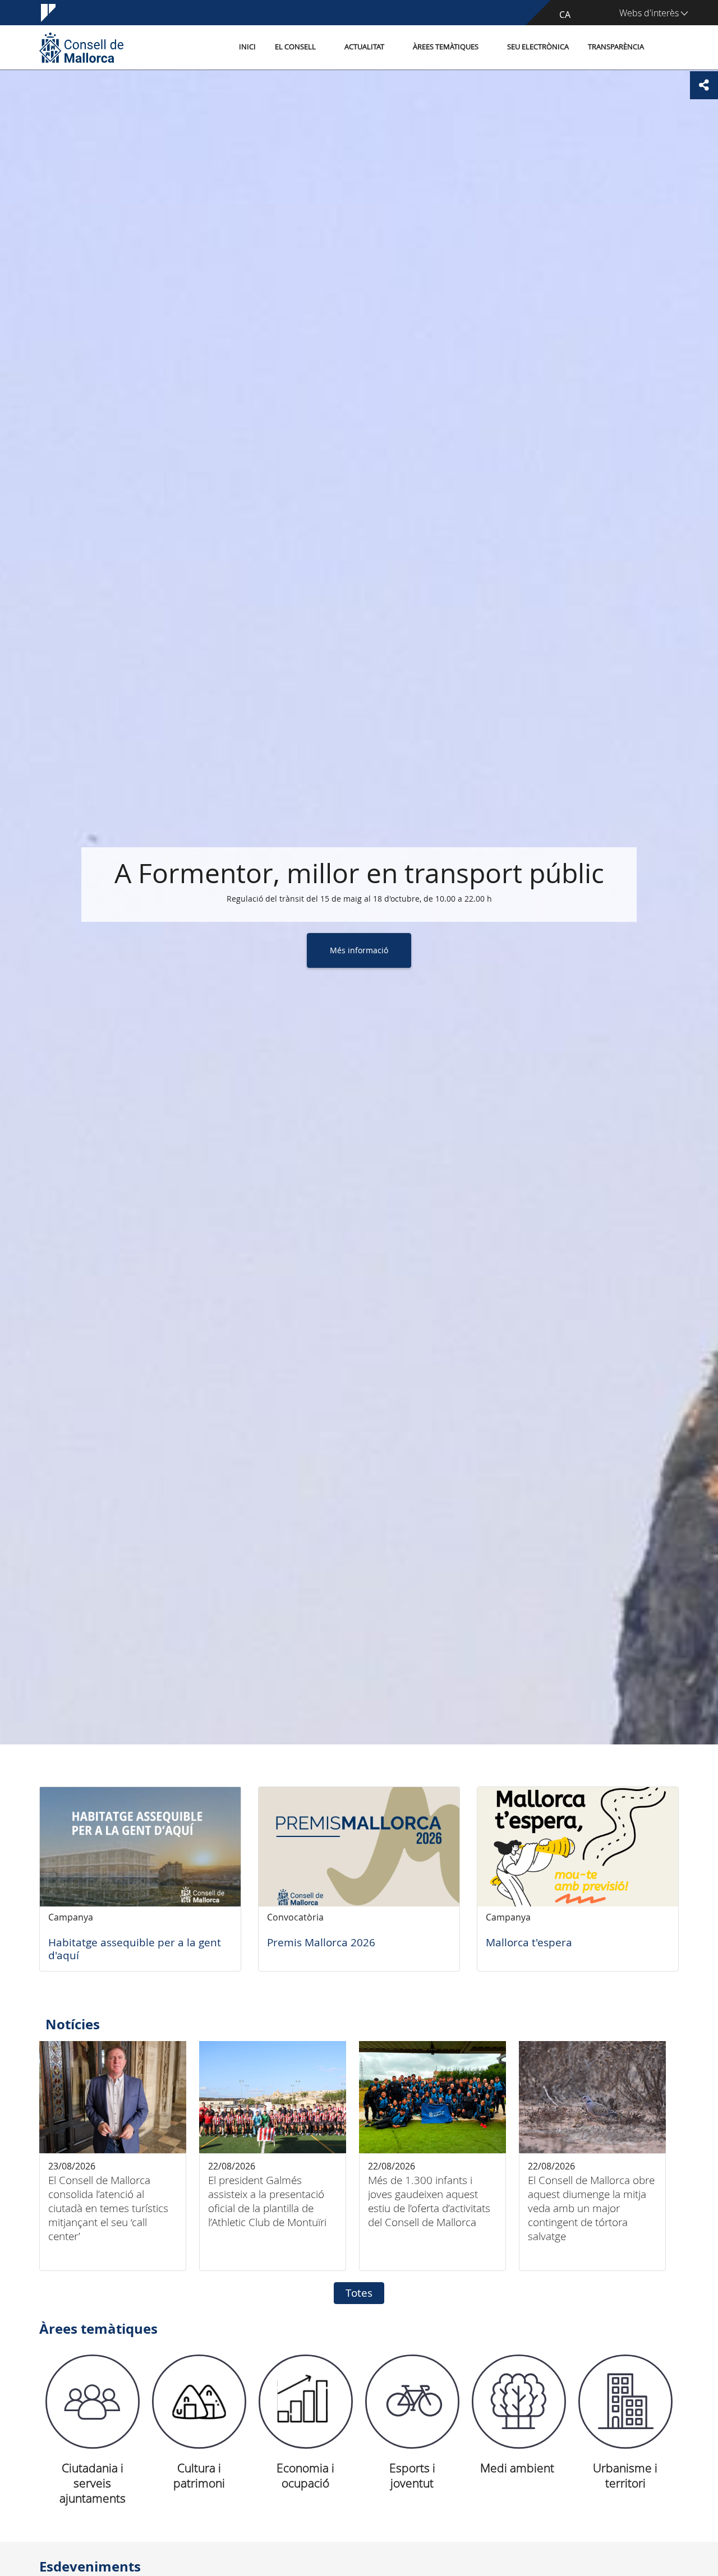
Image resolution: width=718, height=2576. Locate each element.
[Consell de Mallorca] (81, 47)
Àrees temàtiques (446, 47)
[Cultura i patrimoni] (199, 2402)
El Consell (295, 47)
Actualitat (364, 47)
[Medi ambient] (519, 2402)
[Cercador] (666, 48)
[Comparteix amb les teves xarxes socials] (704, 85)
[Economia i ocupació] (306, 2402)
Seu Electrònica (538, 47)
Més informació (359, 944)
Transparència (616, 47)
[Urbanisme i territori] (625, 2402)
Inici (247, 47)
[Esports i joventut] (412, 2402)
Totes (359, 2293)
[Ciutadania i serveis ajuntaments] (93, 2402)
